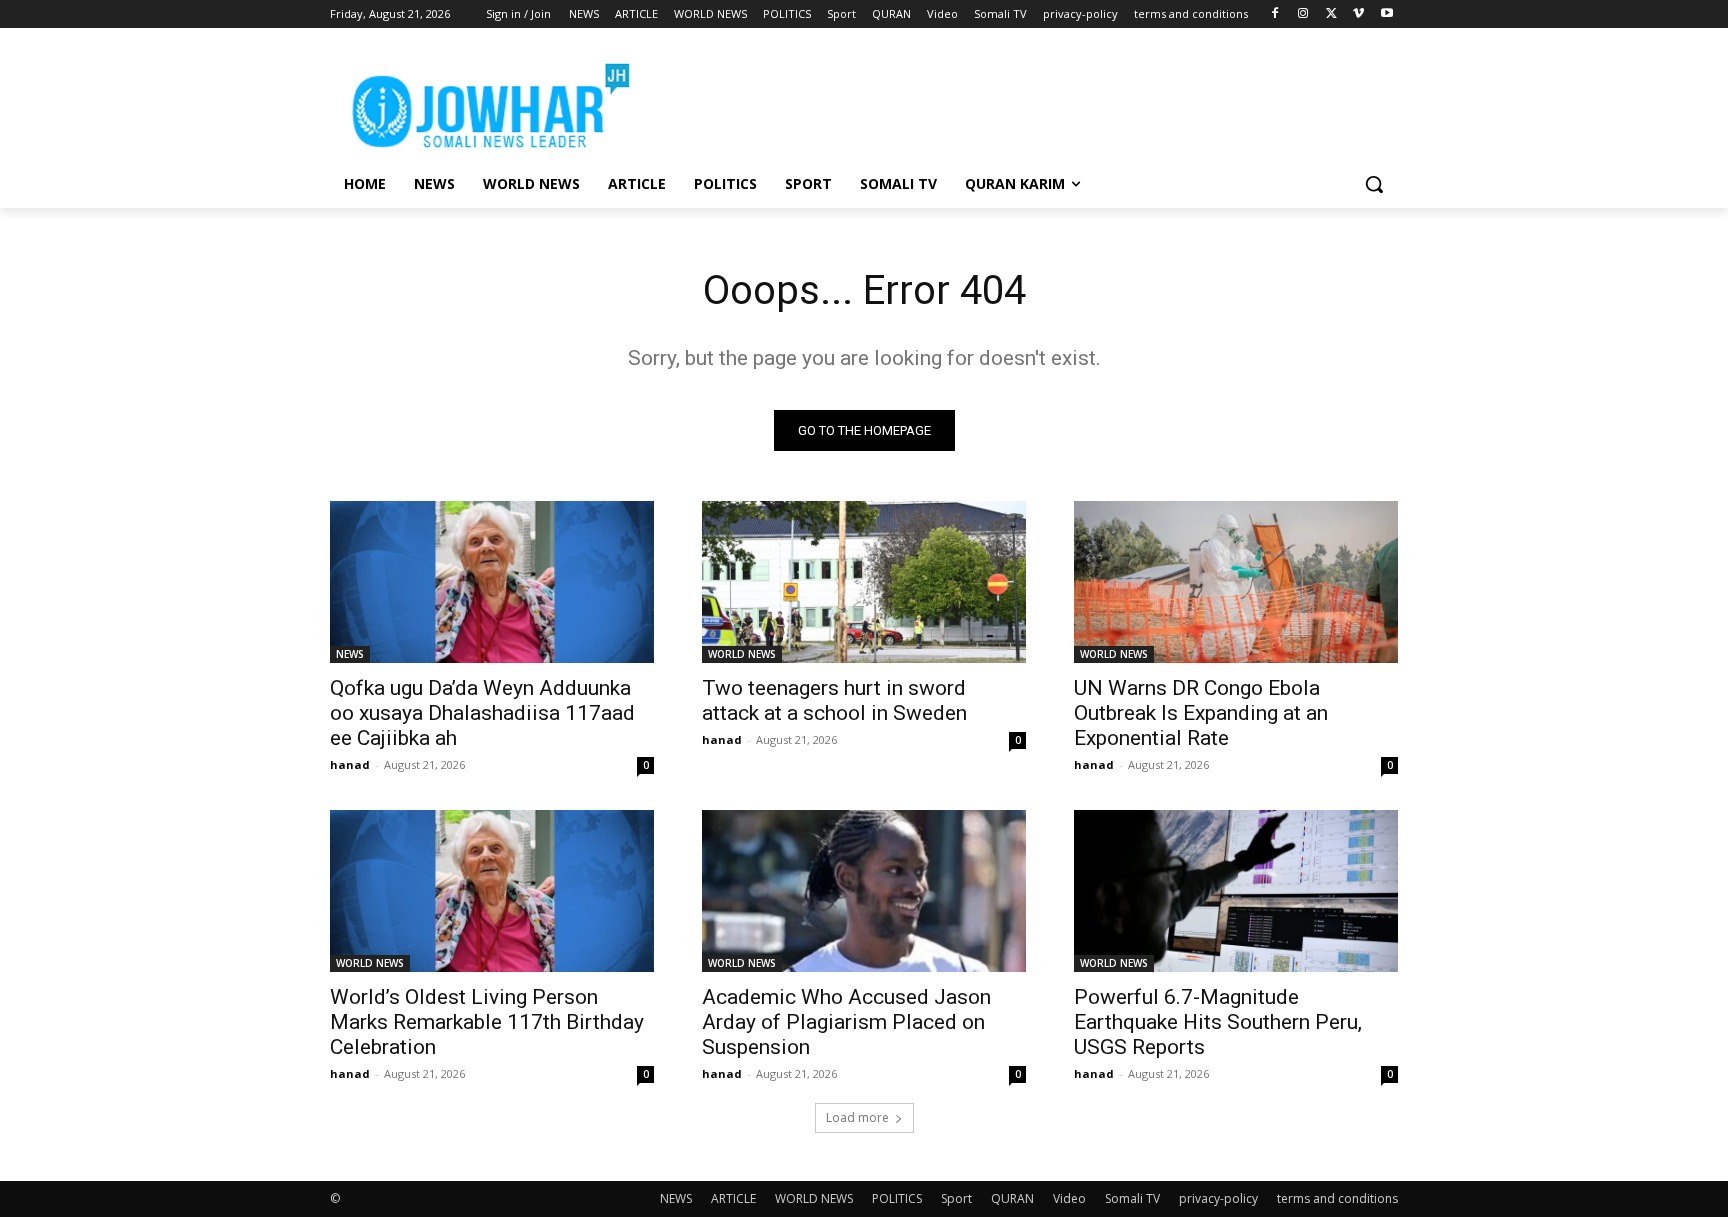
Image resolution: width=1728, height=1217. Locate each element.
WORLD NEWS (742, 654)
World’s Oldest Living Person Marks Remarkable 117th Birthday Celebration (487, 1022)
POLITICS (897, 1198)
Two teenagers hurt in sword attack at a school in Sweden (834, 700)
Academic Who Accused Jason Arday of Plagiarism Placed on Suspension (846, 1022)
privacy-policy (1218, 1198)
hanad (350, 764)
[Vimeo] (1358, 14)
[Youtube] (1386, 14)
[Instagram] (1303, 14)
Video (1069, 1198)
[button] (1374, 184)
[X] (1331, 14)
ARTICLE (733, 1198)
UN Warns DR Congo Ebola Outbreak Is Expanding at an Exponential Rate (1201, 713)
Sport (956, 1198)
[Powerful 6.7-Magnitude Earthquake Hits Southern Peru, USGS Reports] (1236, 891)
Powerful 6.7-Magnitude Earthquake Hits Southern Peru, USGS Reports (1218, 1022)
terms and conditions (1337, 1198)
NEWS (350, 654)
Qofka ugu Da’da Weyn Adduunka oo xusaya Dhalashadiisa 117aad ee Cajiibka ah (482, 713)
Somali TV (1132, 1198)
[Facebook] (1275, 14)
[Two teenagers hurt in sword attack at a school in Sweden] (864, 582)
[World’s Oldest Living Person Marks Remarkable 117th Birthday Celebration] (492, 891)
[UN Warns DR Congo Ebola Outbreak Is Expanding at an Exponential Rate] (1236, 582)
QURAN (1012, 1198)
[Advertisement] (1014, 101)
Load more (857, 1117)
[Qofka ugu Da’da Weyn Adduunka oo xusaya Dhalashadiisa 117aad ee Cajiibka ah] (492, 582)
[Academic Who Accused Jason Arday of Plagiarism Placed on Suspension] (864, 891)
